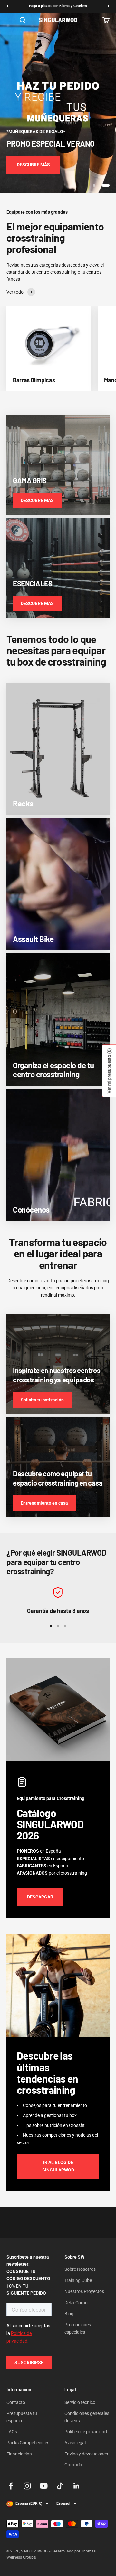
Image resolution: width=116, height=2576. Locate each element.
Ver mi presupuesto (109, 1071)
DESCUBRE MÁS (33, 165)
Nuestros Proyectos (84, 2291)
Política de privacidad (86, 2432)
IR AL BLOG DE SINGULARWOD (58, 2166)
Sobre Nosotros (80, 2269)
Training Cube (78, 2280)
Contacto (16, 2402)
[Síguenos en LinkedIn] (77, 2486)
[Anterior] (8, 6)
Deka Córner (77, 2303)
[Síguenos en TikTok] (60, 2486)
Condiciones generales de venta (87, 2417)
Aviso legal (75, 2443)
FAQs (12, 2432)
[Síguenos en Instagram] (27, 2486)
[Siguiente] (108, 6)
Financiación (19, 2454)
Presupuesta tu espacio (22, 2417)
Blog (69, 2314)
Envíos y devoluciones (86, 2454)
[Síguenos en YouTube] (44, 2486)
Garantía (73, 2465)
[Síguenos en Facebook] (11, 2486)
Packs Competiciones (28, 2443)
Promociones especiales (78, 2328)
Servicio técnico (80, 2402)
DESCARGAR (40, 1897)
